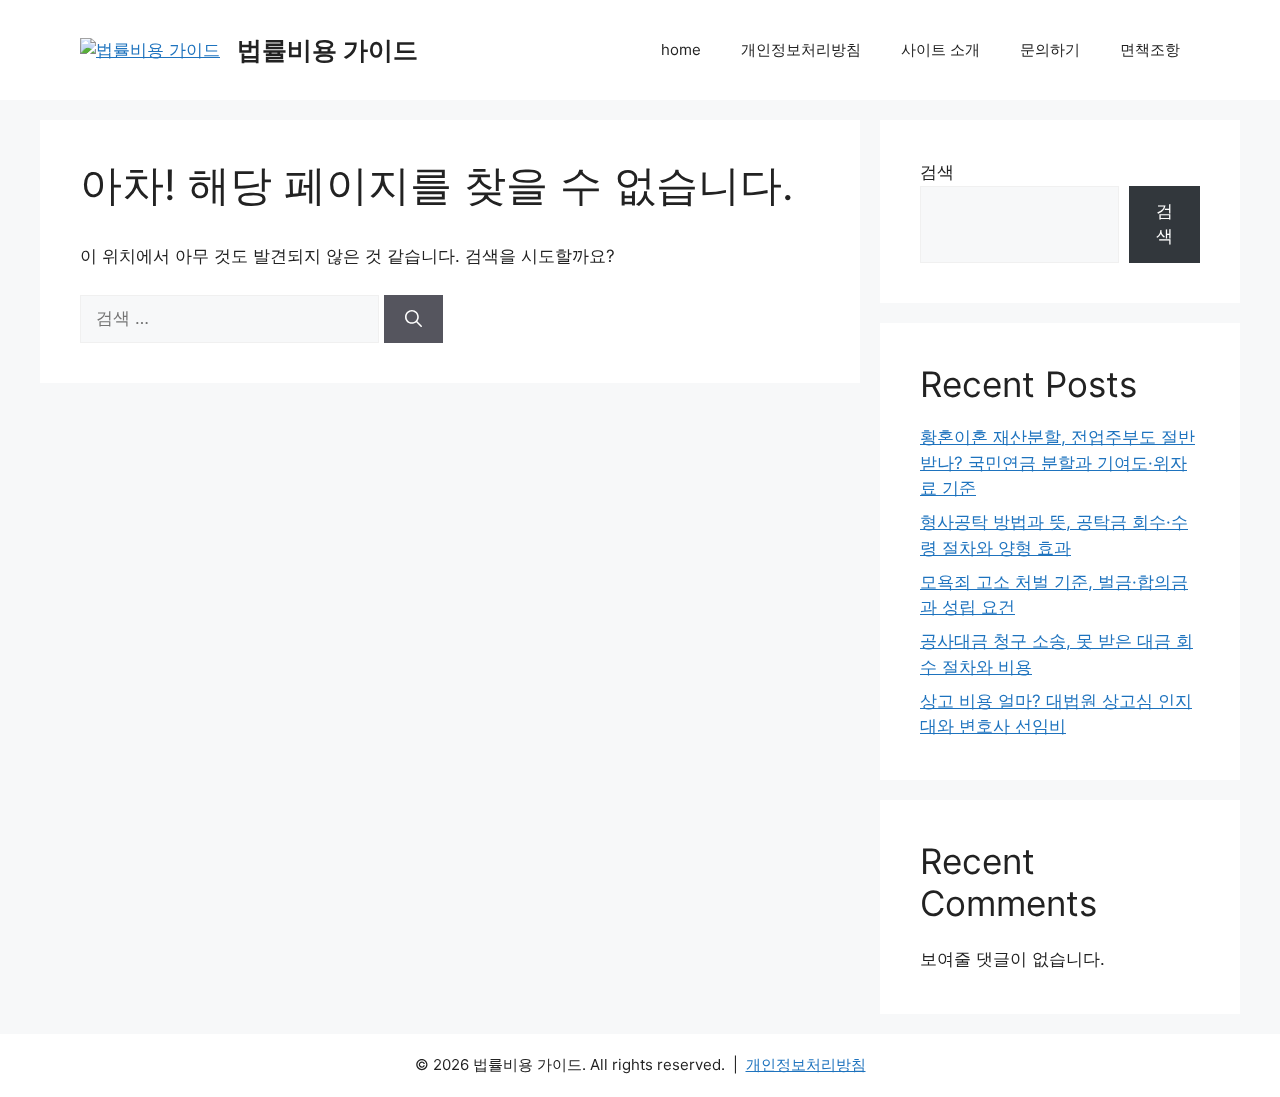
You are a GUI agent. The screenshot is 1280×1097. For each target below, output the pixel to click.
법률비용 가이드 (327, 50)
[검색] (413, 319)
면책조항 (1150, 49)
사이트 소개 (940, 49)
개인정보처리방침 (801, 49)
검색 (937, 172)
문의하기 (1050, 49)
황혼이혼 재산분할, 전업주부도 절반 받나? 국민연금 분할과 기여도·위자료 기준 (1057, 462)
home (681, 49)
